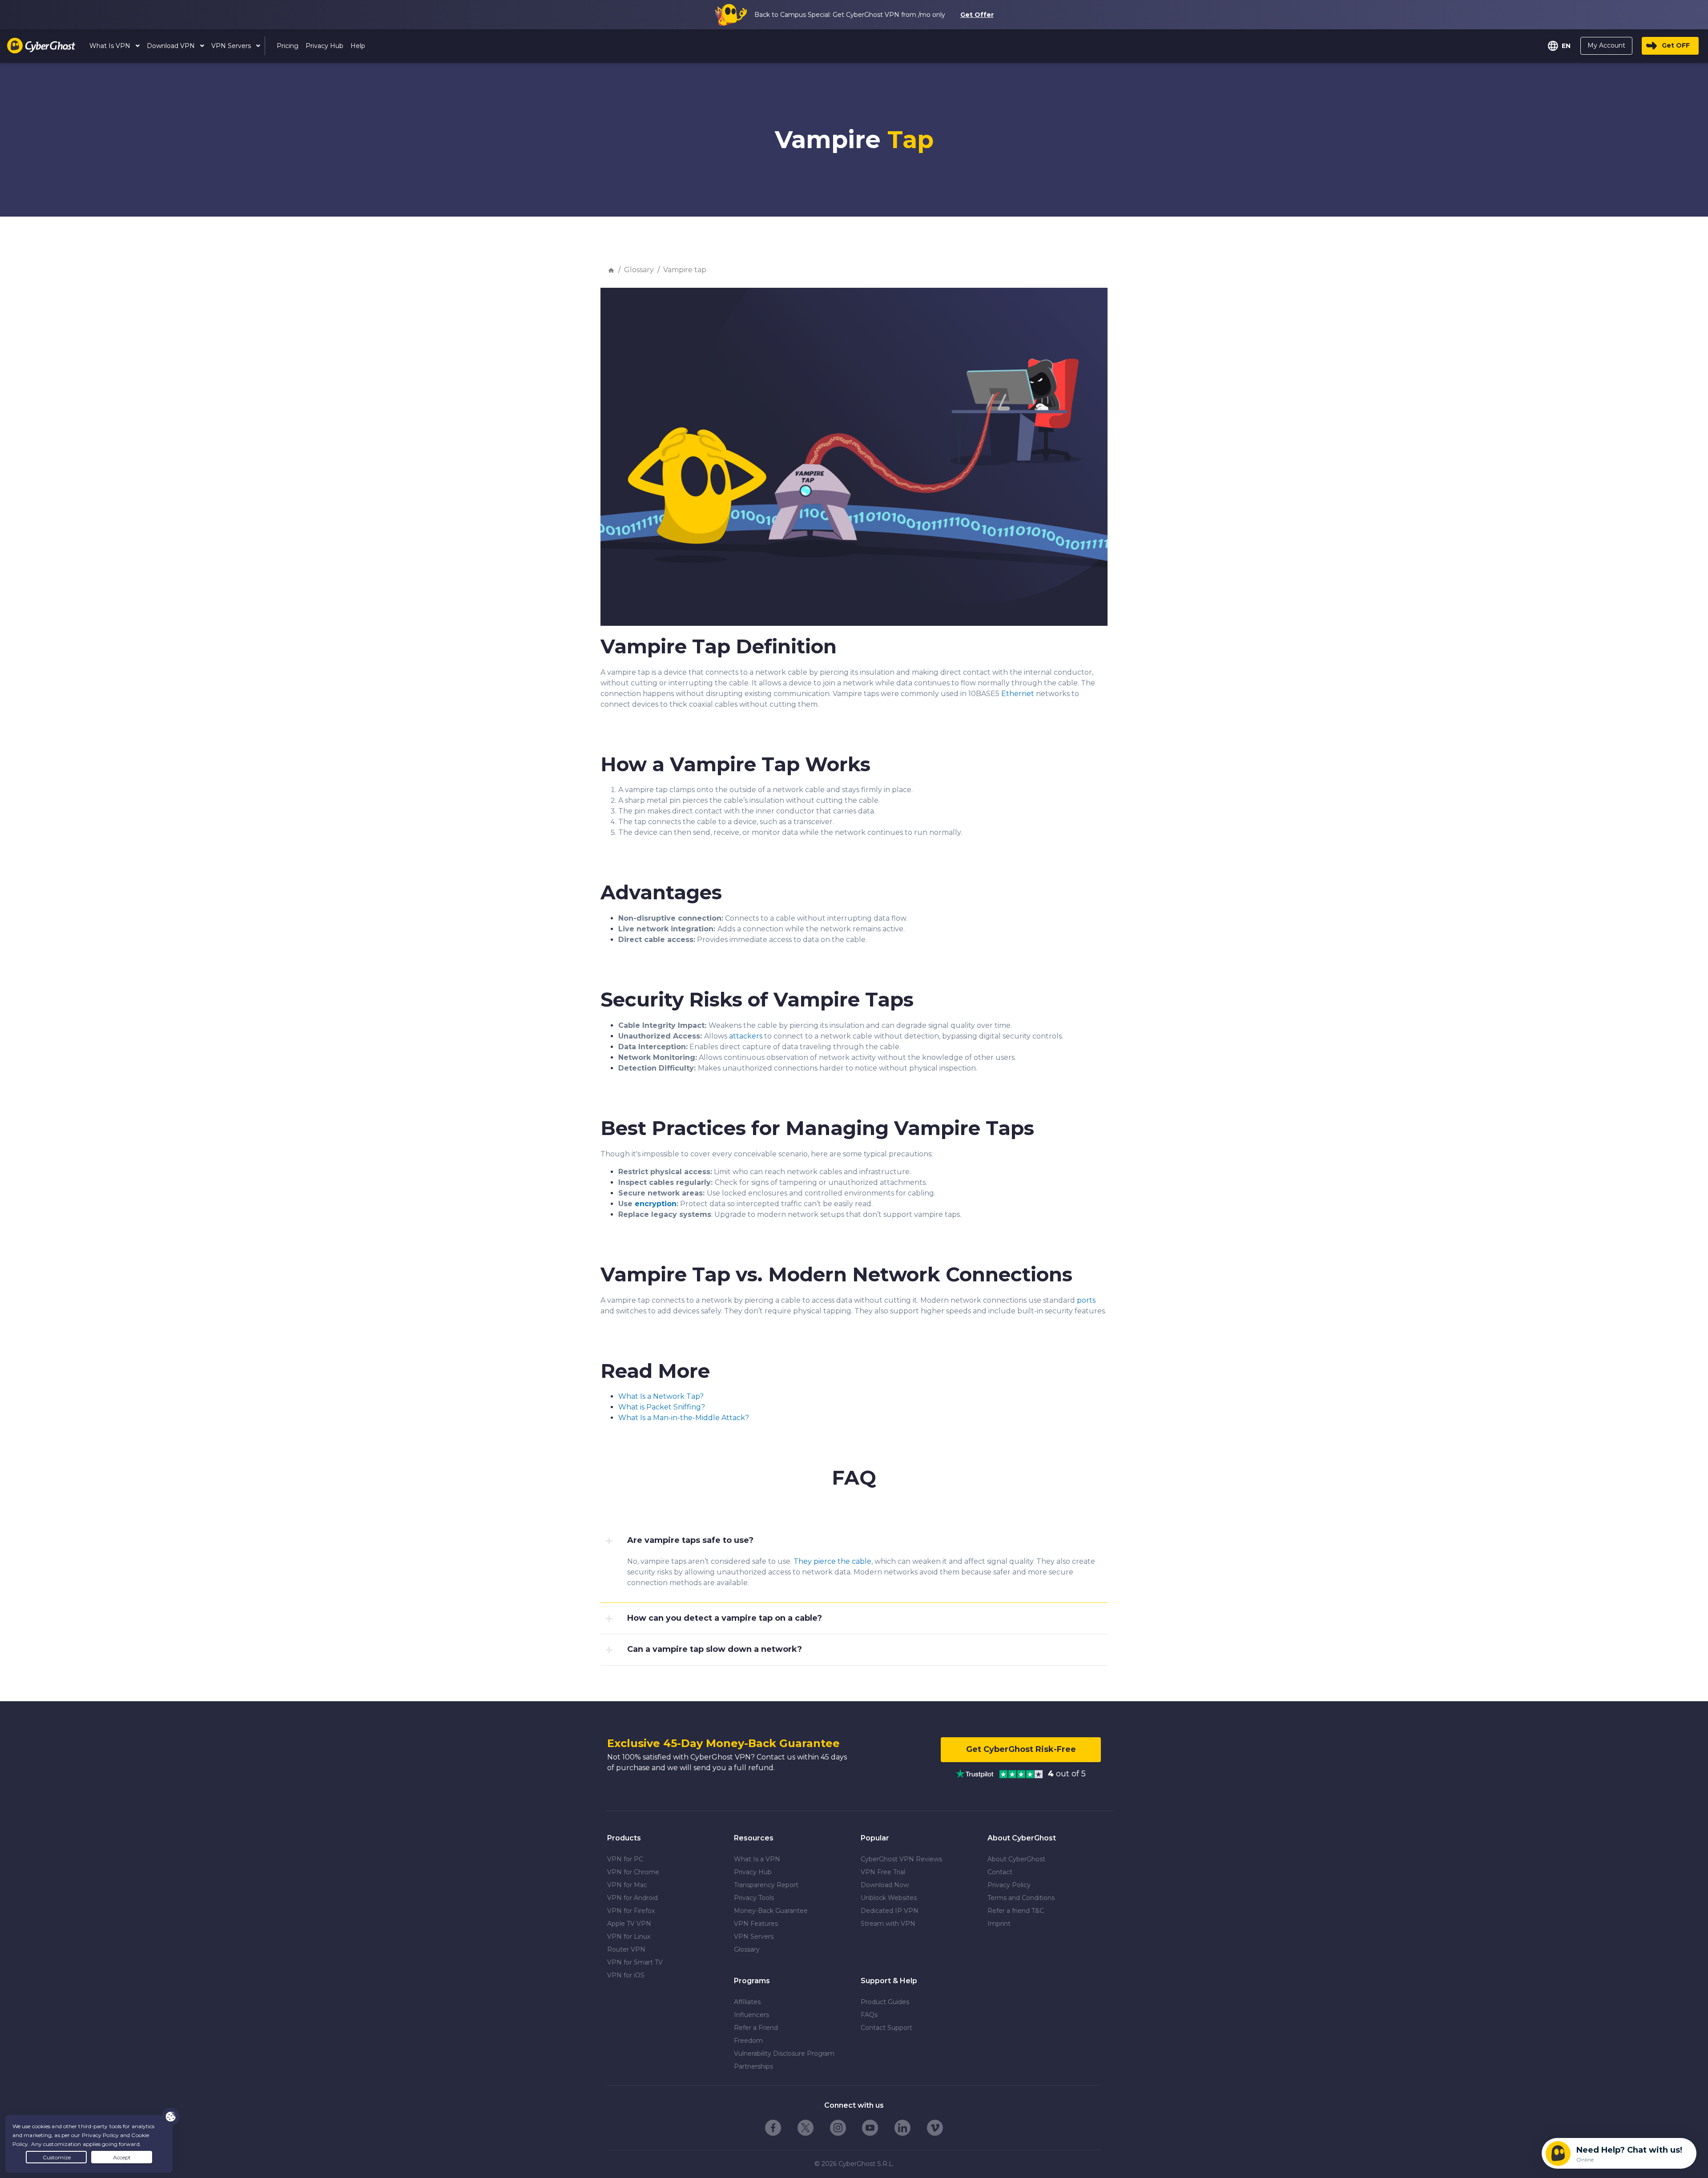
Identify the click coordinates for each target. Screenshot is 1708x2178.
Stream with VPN (888, 1924)
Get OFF (1676, 45)
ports (1086, 1300)
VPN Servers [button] (232, 46)
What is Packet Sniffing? (662, 1407)
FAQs (869, 2015)
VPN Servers (754, 1936)
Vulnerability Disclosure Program (784, 2053)
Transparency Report (766, 1885)
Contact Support (886, 2028)
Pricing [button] (288, 46)
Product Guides (885, 2002)
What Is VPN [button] (111, 46)
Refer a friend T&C (1016, 1911)
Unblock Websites (889, 1898)
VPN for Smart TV (635, 1962)
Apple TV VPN (629, 1924)
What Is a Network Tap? (661, 1396)
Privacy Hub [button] (324, 46)
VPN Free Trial (883, 1872)
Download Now (885, 1885)
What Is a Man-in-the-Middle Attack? (684, 1418)
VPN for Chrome (633, 1872)
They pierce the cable (832, 1561)
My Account (1606, 45)
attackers (746, 1036)
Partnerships (753, 2066)
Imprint (999, 1924)
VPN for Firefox (631, 1911)
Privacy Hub (753, 1872)
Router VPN (626, 1949)
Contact (1000, 1872)
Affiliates (747, 2002)
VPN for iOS (626, 1975)
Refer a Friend (756, 2028)
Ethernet (1018, 694)
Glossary (639, 270)
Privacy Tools (754, 1898)
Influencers (751, 2015)
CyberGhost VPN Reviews (901, 1859)
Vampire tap (685, 270)
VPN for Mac (627, 1885)
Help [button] (358, 46)
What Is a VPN (757, 1859)
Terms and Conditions (1021, 1898)
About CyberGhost (1016, 1859)
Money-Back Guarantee (771, 1911)
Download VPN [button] (172, 46)
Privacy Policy (1009, 1885)
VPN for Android (632, 1898)
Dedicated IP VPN (890, 1911)
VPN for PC (625, 1859)
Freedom (748, 2041)
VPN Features (756, 1924)
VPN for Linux (629, 1936)
